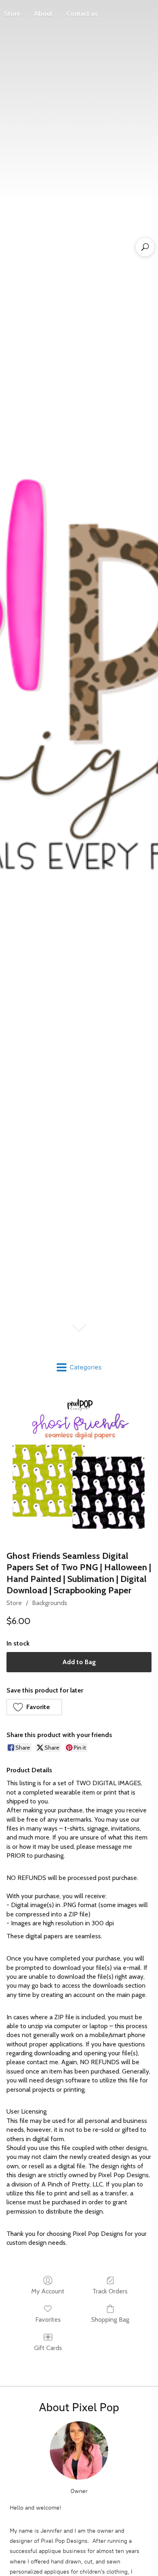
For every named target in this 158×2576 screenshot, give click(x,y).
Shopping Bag (110, 2319)
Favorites (48, 2319)
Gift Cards (48, 2348)
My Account (48, 2291)
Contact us (82, 14)
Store (14, 1603)
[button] (34, 1707)
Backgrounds (50, 1603)
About (43, 14)
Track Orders (110, 2291)
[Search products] (145, 247)
